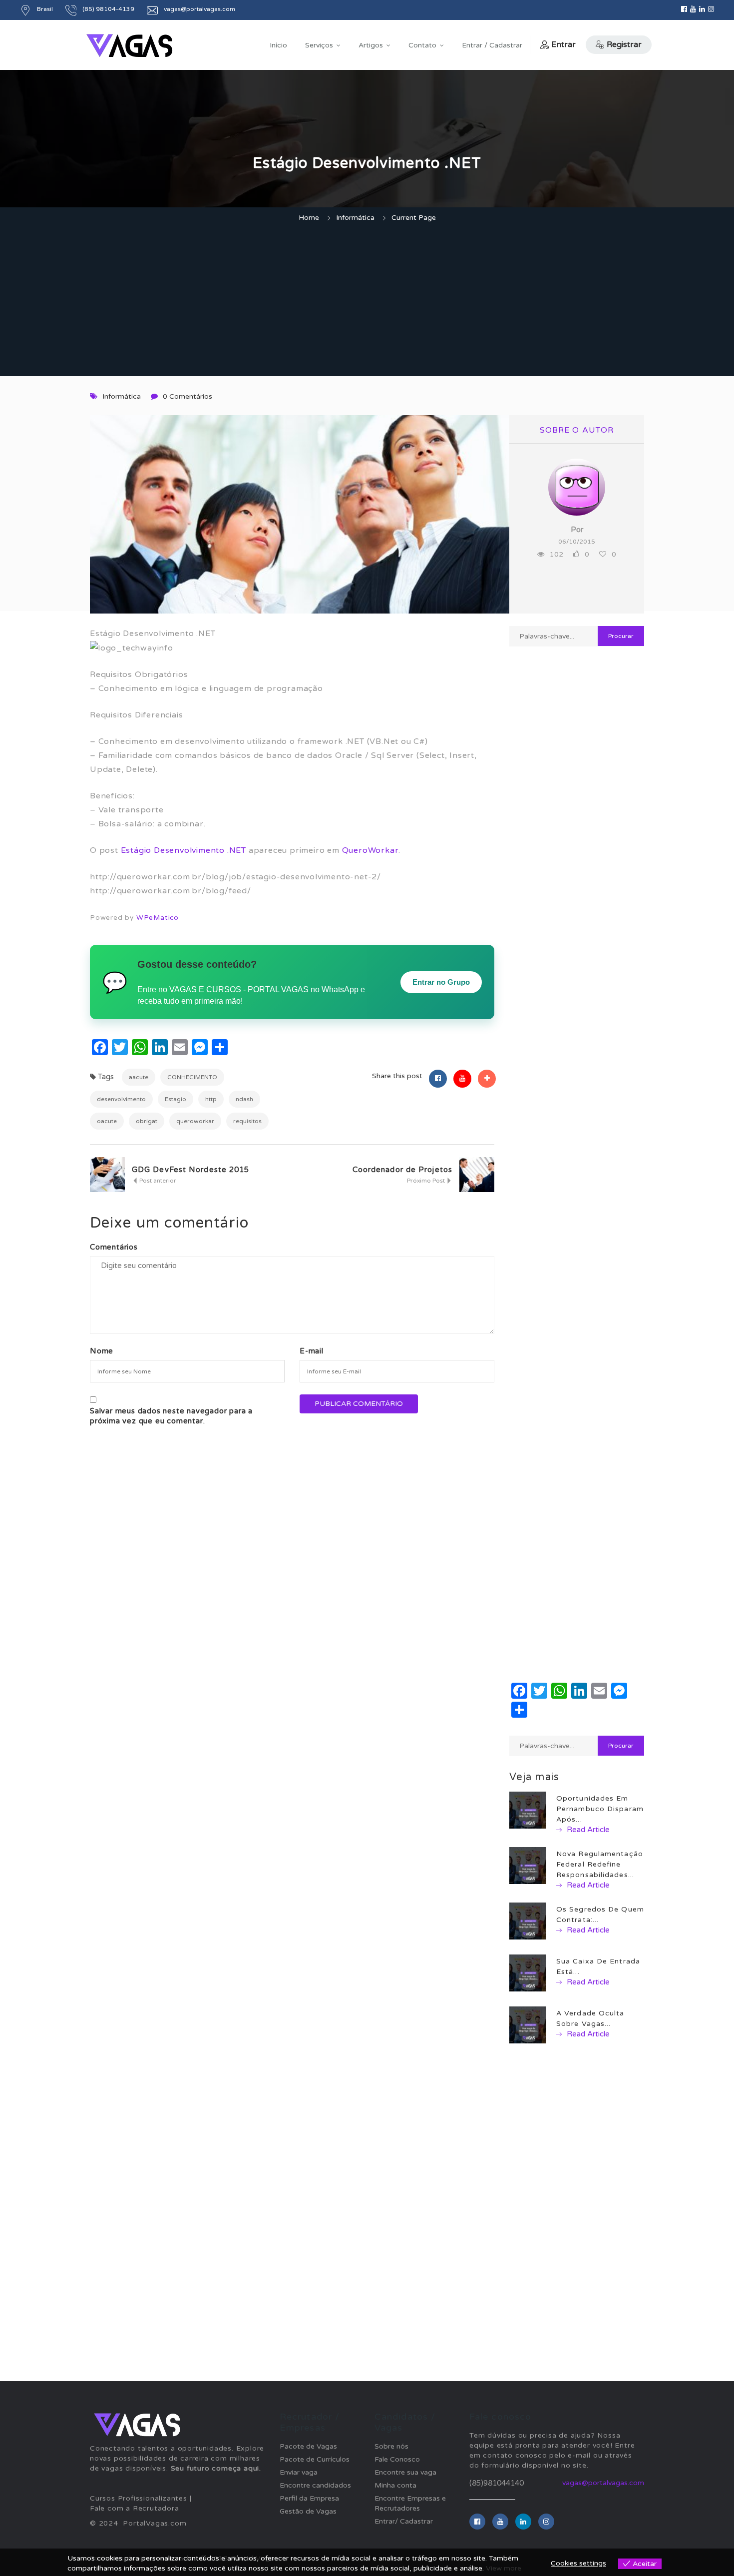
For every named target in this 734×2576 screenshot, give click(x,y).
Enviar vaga (299, 2472)
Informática (355, 218)
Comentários (114, 1247)
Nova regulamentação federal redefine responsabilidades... (600, 1864)
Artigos (371, 45)
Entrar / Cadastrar (492, 45)
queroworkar (195, 1121)
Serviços (319, 45)
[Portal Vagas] (129, 46)
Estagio (176, 1099)
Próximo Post (427, 1181)
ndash (244, 1099)
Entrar (563, 44)
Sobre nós (391, 2446)
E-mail (312, 1351)
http (211, 1099)
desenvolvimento (121, 1099)
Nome (102, 1351)
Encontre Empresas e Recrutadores (410, 2503)
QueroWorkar (370, 850)
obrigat (147, 1121)
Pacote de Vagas (308, 2446)
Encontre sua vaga (405, 2472)
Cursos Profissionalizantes (139, 2498)
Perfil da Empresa (309, 2498)
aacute (139, 1077)
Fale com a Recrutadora (135, 2508)
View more (504, 2568)
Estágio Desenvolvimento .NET (183, 850)
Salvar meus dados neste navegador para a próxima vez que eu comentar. (171, 1416)
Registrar (624, 44)
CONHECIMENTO (192, 1077)
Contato (422, 45)
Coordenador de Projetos (402, 1170)
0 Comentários (187, 396)
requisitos (247, 1121)
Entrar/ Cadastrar (404, 2521)
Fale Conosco (397, 2459)
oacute (107, 1121)
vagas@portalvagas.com (603, 2483)
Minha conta (395, 2485)
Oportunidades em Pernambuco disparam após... (600, 1809)
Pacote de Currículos (315, 2459)
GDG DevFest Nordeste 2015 (191, 1170)
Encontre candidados (315, 2485)
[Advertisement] (367, 301)
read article (587, 1830)
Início (278, 45)
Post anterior (157, 1181)
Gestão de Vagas (308, 2511)
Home (309, 218)
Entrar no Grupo (441, 982)
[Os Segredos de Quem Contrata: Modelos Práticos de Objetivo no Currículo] (528, 1921)
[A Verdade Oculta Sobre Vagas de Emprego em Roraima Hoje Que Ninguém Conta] (528, 2025)
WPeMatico (158, 918)
